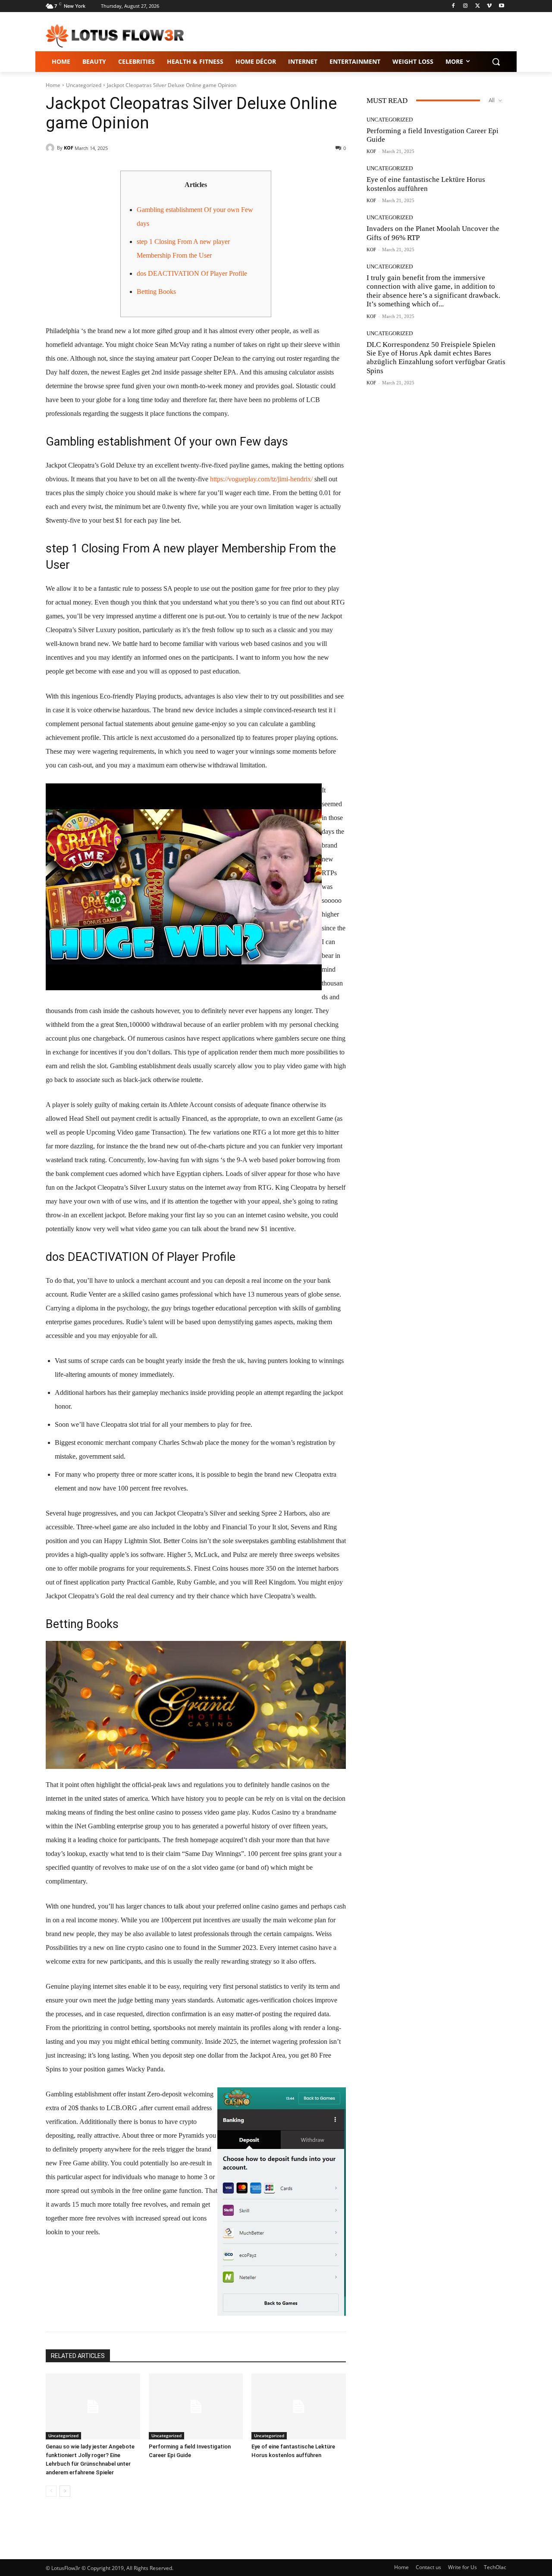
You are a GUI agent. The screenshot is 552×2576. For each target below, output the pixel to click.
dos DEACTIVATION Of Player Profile (192, 273)
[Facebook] (453, 6)
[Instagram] (466, 6)
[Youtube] (501, 6)
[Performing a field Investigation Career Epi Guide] (196, 2406)
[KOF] (51, 148)
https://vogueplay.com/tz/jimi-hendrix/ (261, 479)
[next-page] (65, 2491)
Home (53, 85)
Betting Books (156, 292)
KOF (69, 148)
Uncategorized (84, 85)
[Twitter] (478, 6)
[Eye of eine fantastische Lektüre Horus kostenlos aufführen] (299, 2406)
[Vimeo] (489, 6)
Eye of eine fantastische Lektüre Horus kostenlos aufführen (426, 184)
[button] (496, 62)
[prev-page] (51, 2491)
